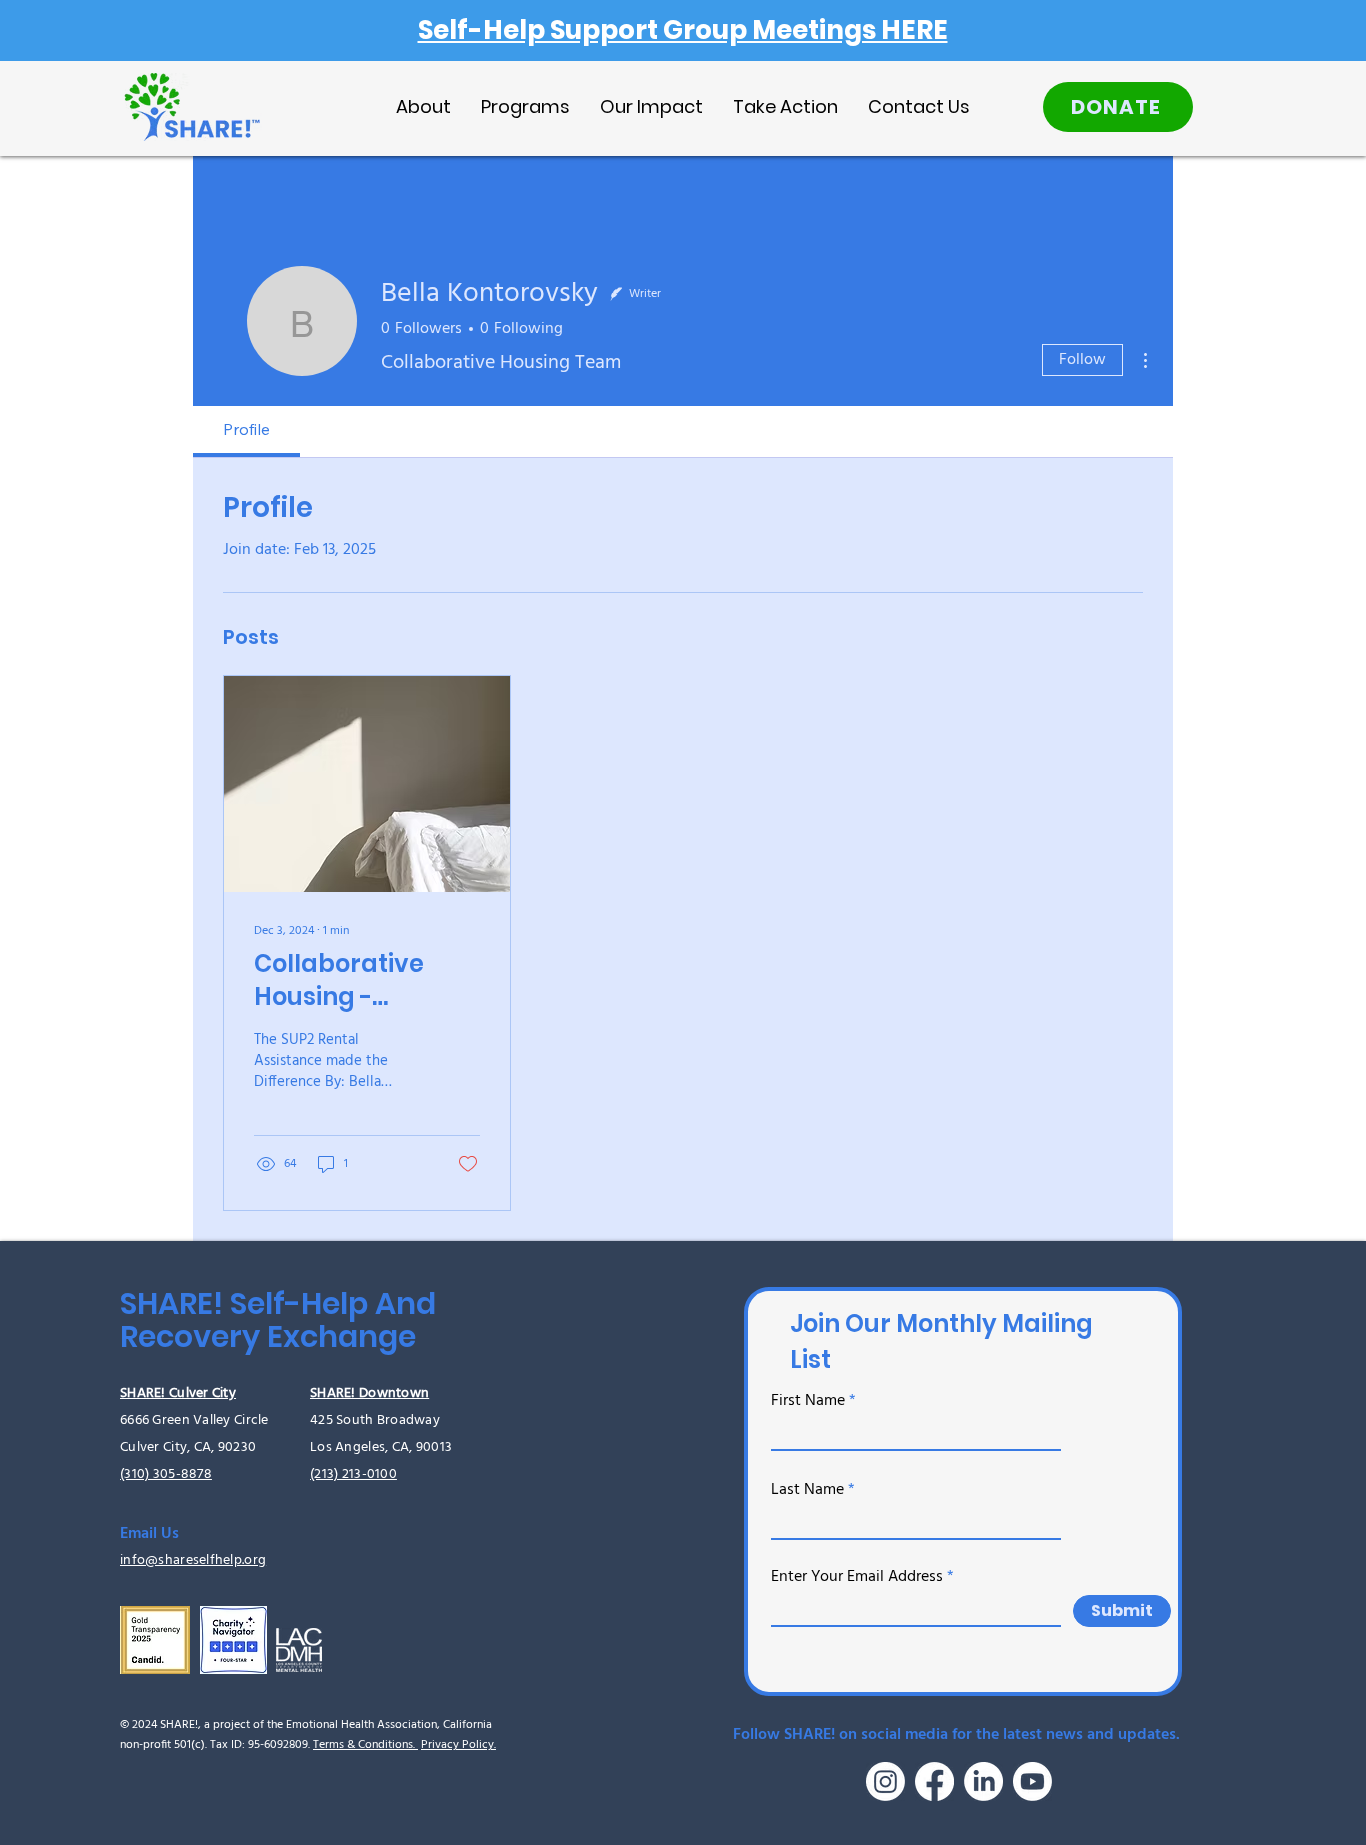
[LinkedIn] (983, 1781)
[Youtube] (1032, 1781)
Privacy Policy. (458, 1745)
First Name (808, 1401)
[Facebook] (934, 1781)
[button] (525, 106)
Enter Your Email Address (857, 1577)
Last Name (807, 1490)
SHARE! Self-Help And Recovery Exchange (278, 1320)
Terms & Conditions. (365, 1745)
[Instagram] (885, 1781)
